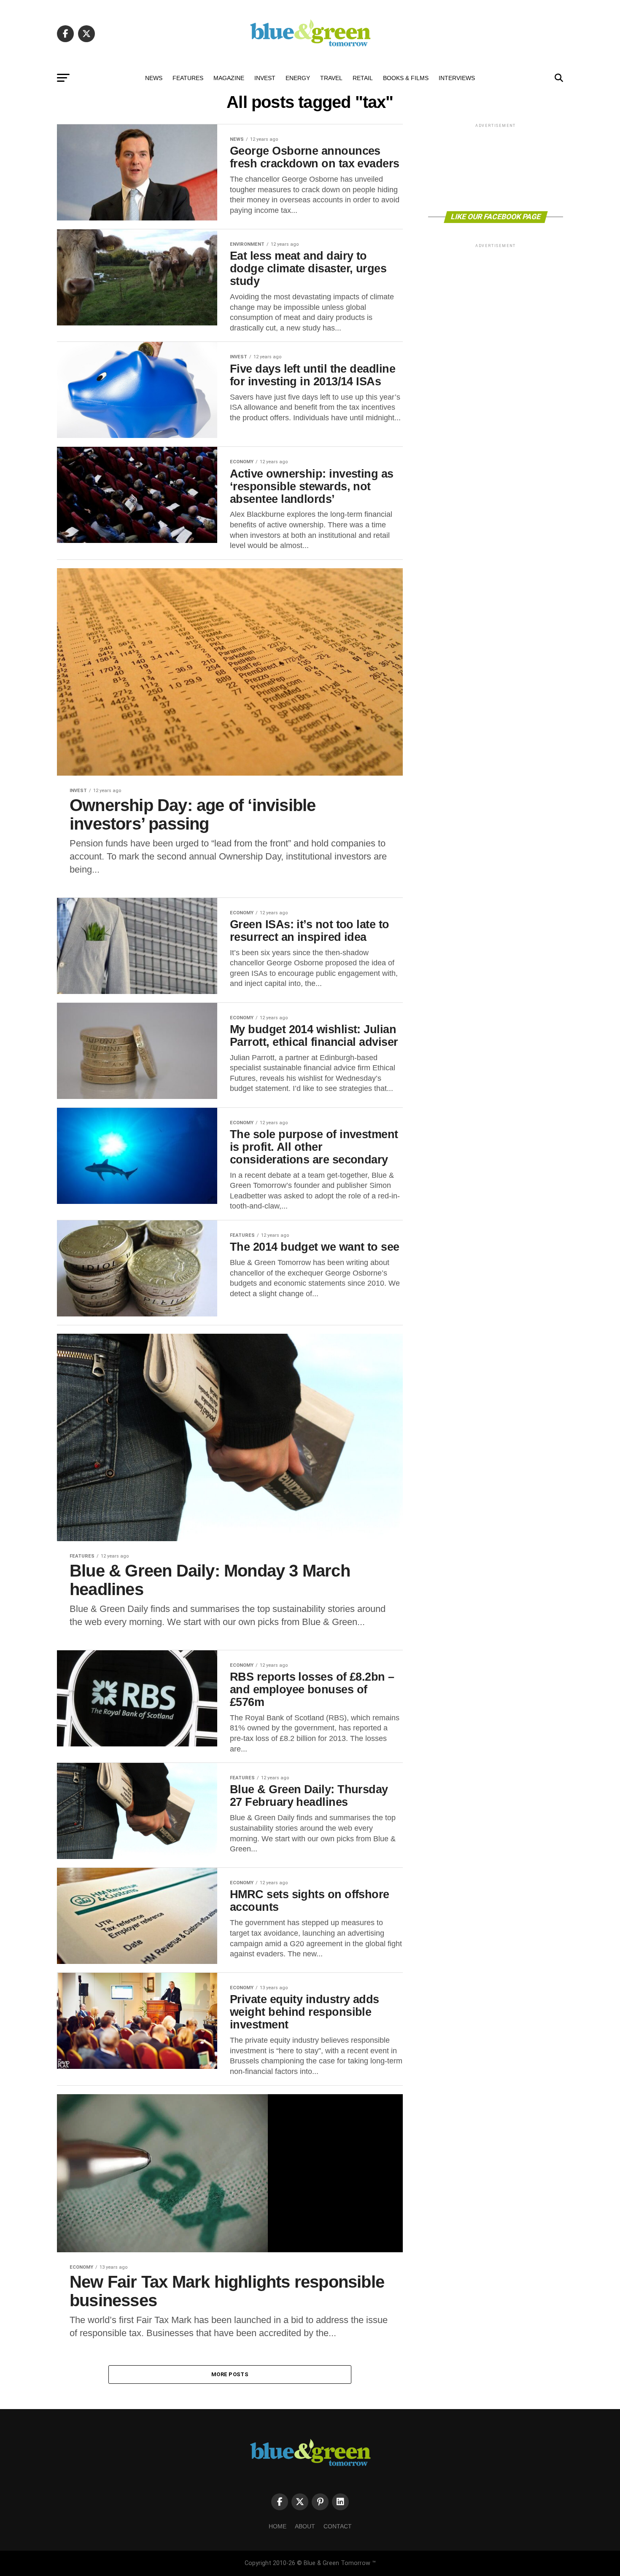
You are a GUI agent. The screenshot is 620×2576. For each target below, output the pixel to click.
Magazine (229, 78)
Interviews (457, 78)
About (305, 2526)
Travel (331, 78)
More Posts (230, 2374)
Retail (363, 78)
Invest (265, 78)
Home (278, 2526)
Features (188, 78)
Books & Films (406, 78)
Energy (298, 78)
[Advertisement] (496, 167)
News (154, 78)
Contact (338, 2526)
